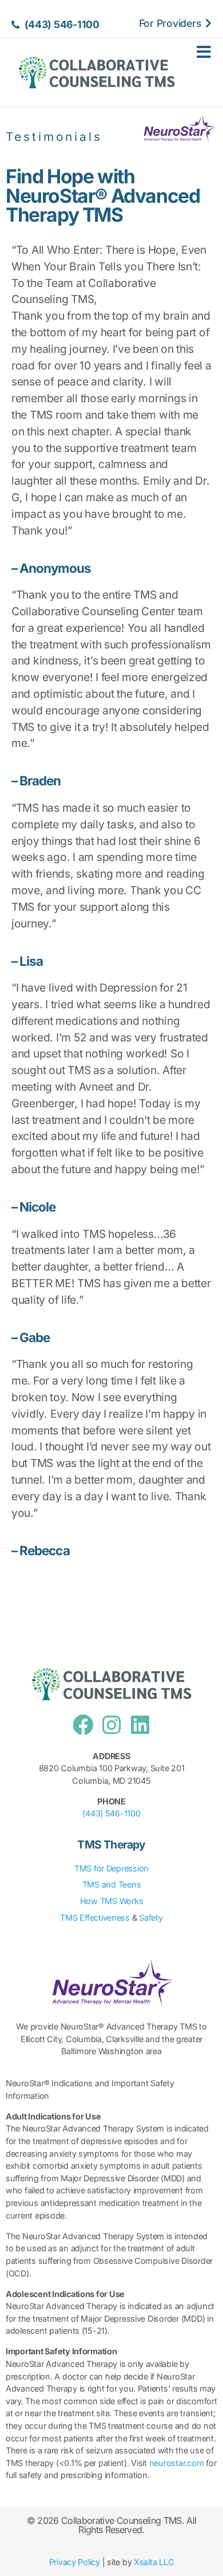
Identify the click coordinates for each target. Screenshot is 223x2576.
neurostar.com (177, 2463)
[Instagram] (111, 1725)
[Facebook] (83, 1725)
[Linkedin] (140, 1725)
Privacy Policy (75, 2562)
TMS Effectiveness (95, 1918)
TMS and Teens (112, 1884)
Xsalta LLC (154, 2562)
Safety (151, 1918)
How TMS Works (112, 1901)
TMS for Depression (111, 1868)
